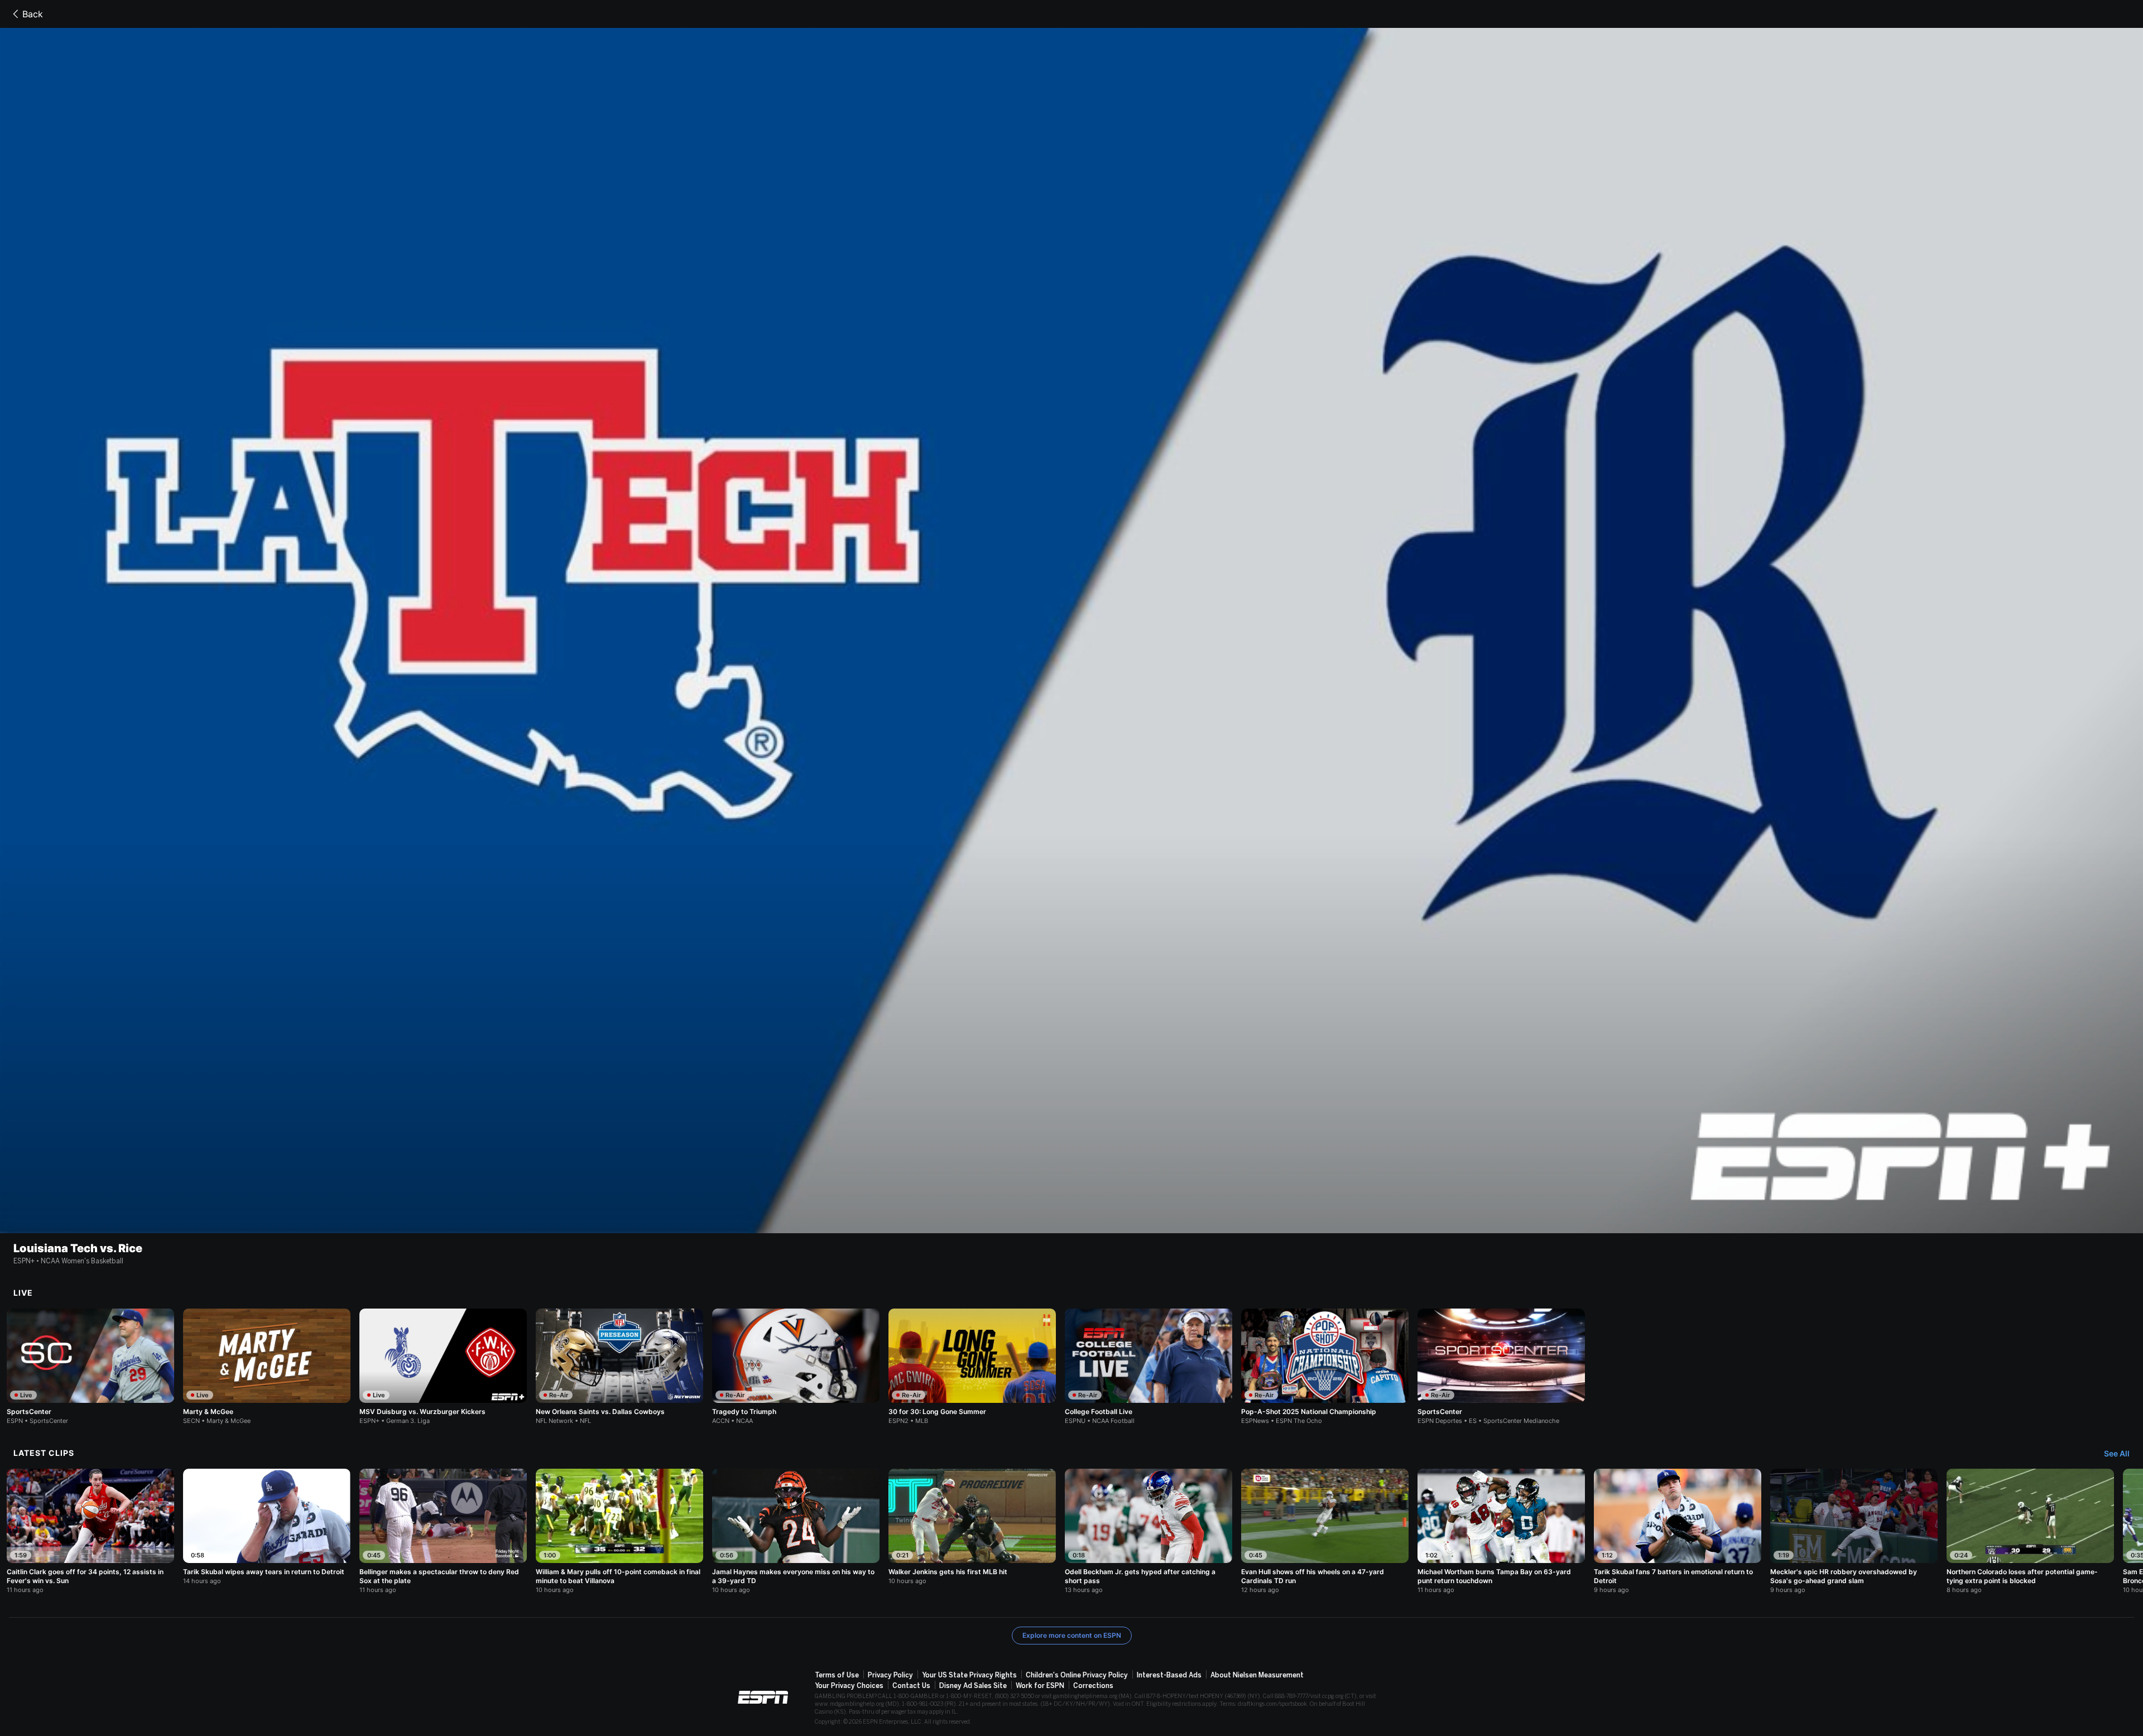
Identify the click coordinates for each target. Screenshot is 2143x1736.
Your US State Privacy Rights (969, 1675)
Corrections (1093, 1686)
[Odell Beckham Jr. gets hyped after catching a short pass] (1149, 1531)
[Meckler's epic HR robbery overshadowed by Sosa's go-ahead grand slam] (1854, 1531)
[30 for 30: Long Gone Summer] (972, 1367)
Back (33, 14)
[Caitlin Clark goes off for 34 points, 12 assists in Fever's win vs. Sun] (90, 1531)
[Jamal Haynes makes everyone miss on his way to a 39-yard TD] (796, 1531)
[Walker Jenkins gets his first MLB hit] (972, 1527)
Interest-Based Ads (1169, 1675)
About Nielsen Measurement (1257, 1675)
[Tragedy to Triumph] (796, 1367)
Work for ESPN (1040, 1686)
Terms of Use (837, 1675)
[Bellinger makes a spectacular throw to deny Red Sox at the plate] (443, 1531)
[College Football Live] (1149, 1367)
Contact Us (911, 1686)
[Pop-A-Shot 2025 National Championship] (1325, 1367)
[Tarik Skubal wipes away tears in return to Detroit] (267, 1527)
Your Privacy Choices (849, 1686)
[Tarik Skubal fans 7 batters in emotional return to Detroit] (1678, 1531)
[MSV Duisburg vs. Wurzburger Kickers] (443, 1367)
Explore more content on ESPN (1072, 1635)
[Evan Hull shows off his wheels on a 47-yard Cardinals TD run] (1325, 1531)
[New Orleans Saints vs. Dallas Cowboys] (619, 1367)
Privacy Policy (890, 1675)
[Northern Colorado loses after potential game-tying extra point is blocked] (2030, 1531)
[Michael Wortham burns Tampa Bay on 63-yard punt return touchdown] (1501, 1531)
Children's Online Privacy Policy (1077, 1675)
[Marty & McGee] (267, 1367)
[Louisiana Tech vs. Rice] (1071, 631)
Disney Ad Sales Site (973, 1686)
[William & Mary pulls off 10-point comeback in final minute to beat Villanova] (619, 1531)
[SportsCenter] (90, 1367)
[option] (90, 1367)
